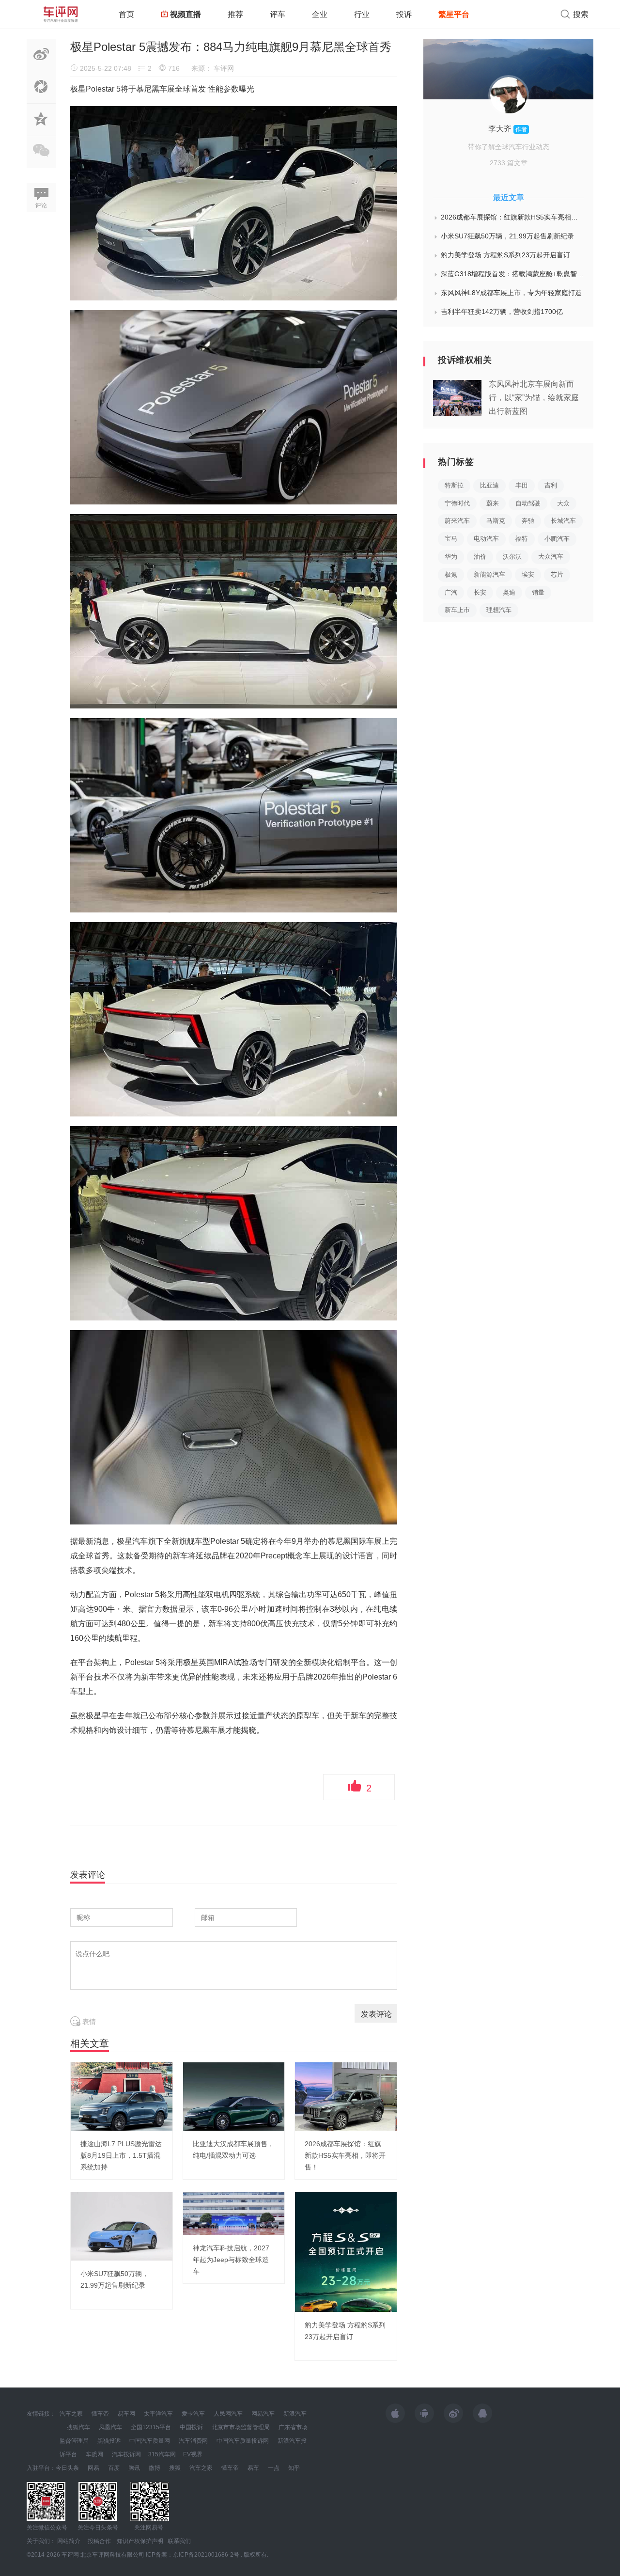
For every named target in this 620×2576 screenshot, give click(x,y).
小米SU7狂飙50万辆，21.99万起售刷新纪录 (507, 236)
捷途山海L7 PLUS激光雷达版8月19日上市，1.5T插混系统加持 (121, 2155)
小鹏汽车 (557, 539)
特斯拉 (454, 485)
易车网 (126, 2414)
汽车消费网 (193, 2441)
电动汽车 (486, 539)
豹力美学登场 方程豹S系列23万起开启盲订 (505, 255)
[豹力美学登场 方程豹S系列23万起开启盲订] (346, 2251)
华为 (451, 557)
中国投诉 (191, 2427)
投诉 (404, 14)
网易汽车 (263, 2414)
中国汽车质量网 (150, 2441)
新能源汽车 (489, 574)
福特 (522, 539)
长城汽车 (563, 521)
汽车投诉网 (126, 2454)
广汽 (451, 592)
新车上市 (457, 610)
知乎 (294, 2468)
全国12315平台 (151, 2427)
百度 (114, 2468)
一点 (274, 2468)
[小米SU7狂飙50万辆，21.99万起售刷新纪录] (122, 2226)
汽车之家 (71, 2414)
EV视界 (193, 2454)
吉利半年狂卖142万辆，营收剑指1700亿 (502, 312)
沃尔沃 (512, 557)
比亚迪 (489, 485)
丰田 (522, 485)
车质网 (94, 2454)
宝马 (451, 539)
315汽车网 (162, 2454)
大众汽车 (551, 557)
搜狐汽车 (78, 2427)
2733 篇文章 (509, 163)
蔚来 (493, 503)
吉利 (551, 485)
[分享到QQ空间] (41, 130)
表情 (88, 2022)
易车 (253, 2468)
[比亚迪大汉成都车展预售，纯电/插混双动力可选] (234, 2096)
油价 (480, 557)
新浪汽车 (295, 2414)
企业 (320, 14)
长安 (480, 592)
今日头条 (67, 2468)
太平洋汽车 (158, 2414)
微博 (155, 2468)
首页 (126, 14)
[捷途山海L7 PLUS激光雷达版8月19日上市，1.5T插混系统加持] (122, 2096)
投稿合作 (99, 2541)
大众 (563, 503)
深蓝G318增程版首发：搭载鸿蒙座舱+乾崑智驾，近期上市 (512, 274)
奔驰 (528, 521)
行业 (362, 14)
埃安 (528, 574)
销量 (538, 592)
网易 (93, 2468)
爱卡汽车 (193, 2414)
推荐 (235, 14)
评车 (278, 14)
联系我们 (179, 2541)
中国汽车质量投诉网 (243, 2441)
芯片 (557, 574)
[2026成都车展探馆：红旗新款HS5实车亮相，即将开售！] (346, 2096)
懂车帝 (100, 2414)
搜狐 (175, 2468)
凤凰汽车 (110, 2427)
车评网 (224, 68)
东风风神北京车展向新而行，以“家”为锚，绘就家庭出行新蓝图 (534, 398)
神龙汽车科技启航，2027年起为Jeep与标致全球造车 (231, 2260)
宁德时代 (457, 503)
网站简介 (69, 2541)
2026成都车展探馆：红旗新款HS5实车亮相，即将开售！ (345, 2155)
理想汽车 (499, 610)
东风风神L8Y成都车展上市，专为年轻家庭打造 (511, 293)
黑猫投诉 (109, 2441)
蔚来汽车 (457, 521)
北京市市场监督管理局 (241, 2427)
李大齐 (501, 129)
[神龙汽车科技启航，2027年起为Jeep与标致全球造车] (234, 2213)
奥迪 (509, 592)
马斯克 (496, 521)
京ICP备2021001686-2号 (206, 2555)
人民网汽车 (228, 2414)
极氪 (451, 574)
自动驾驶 (528, 503)
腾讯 (134, 2468)
